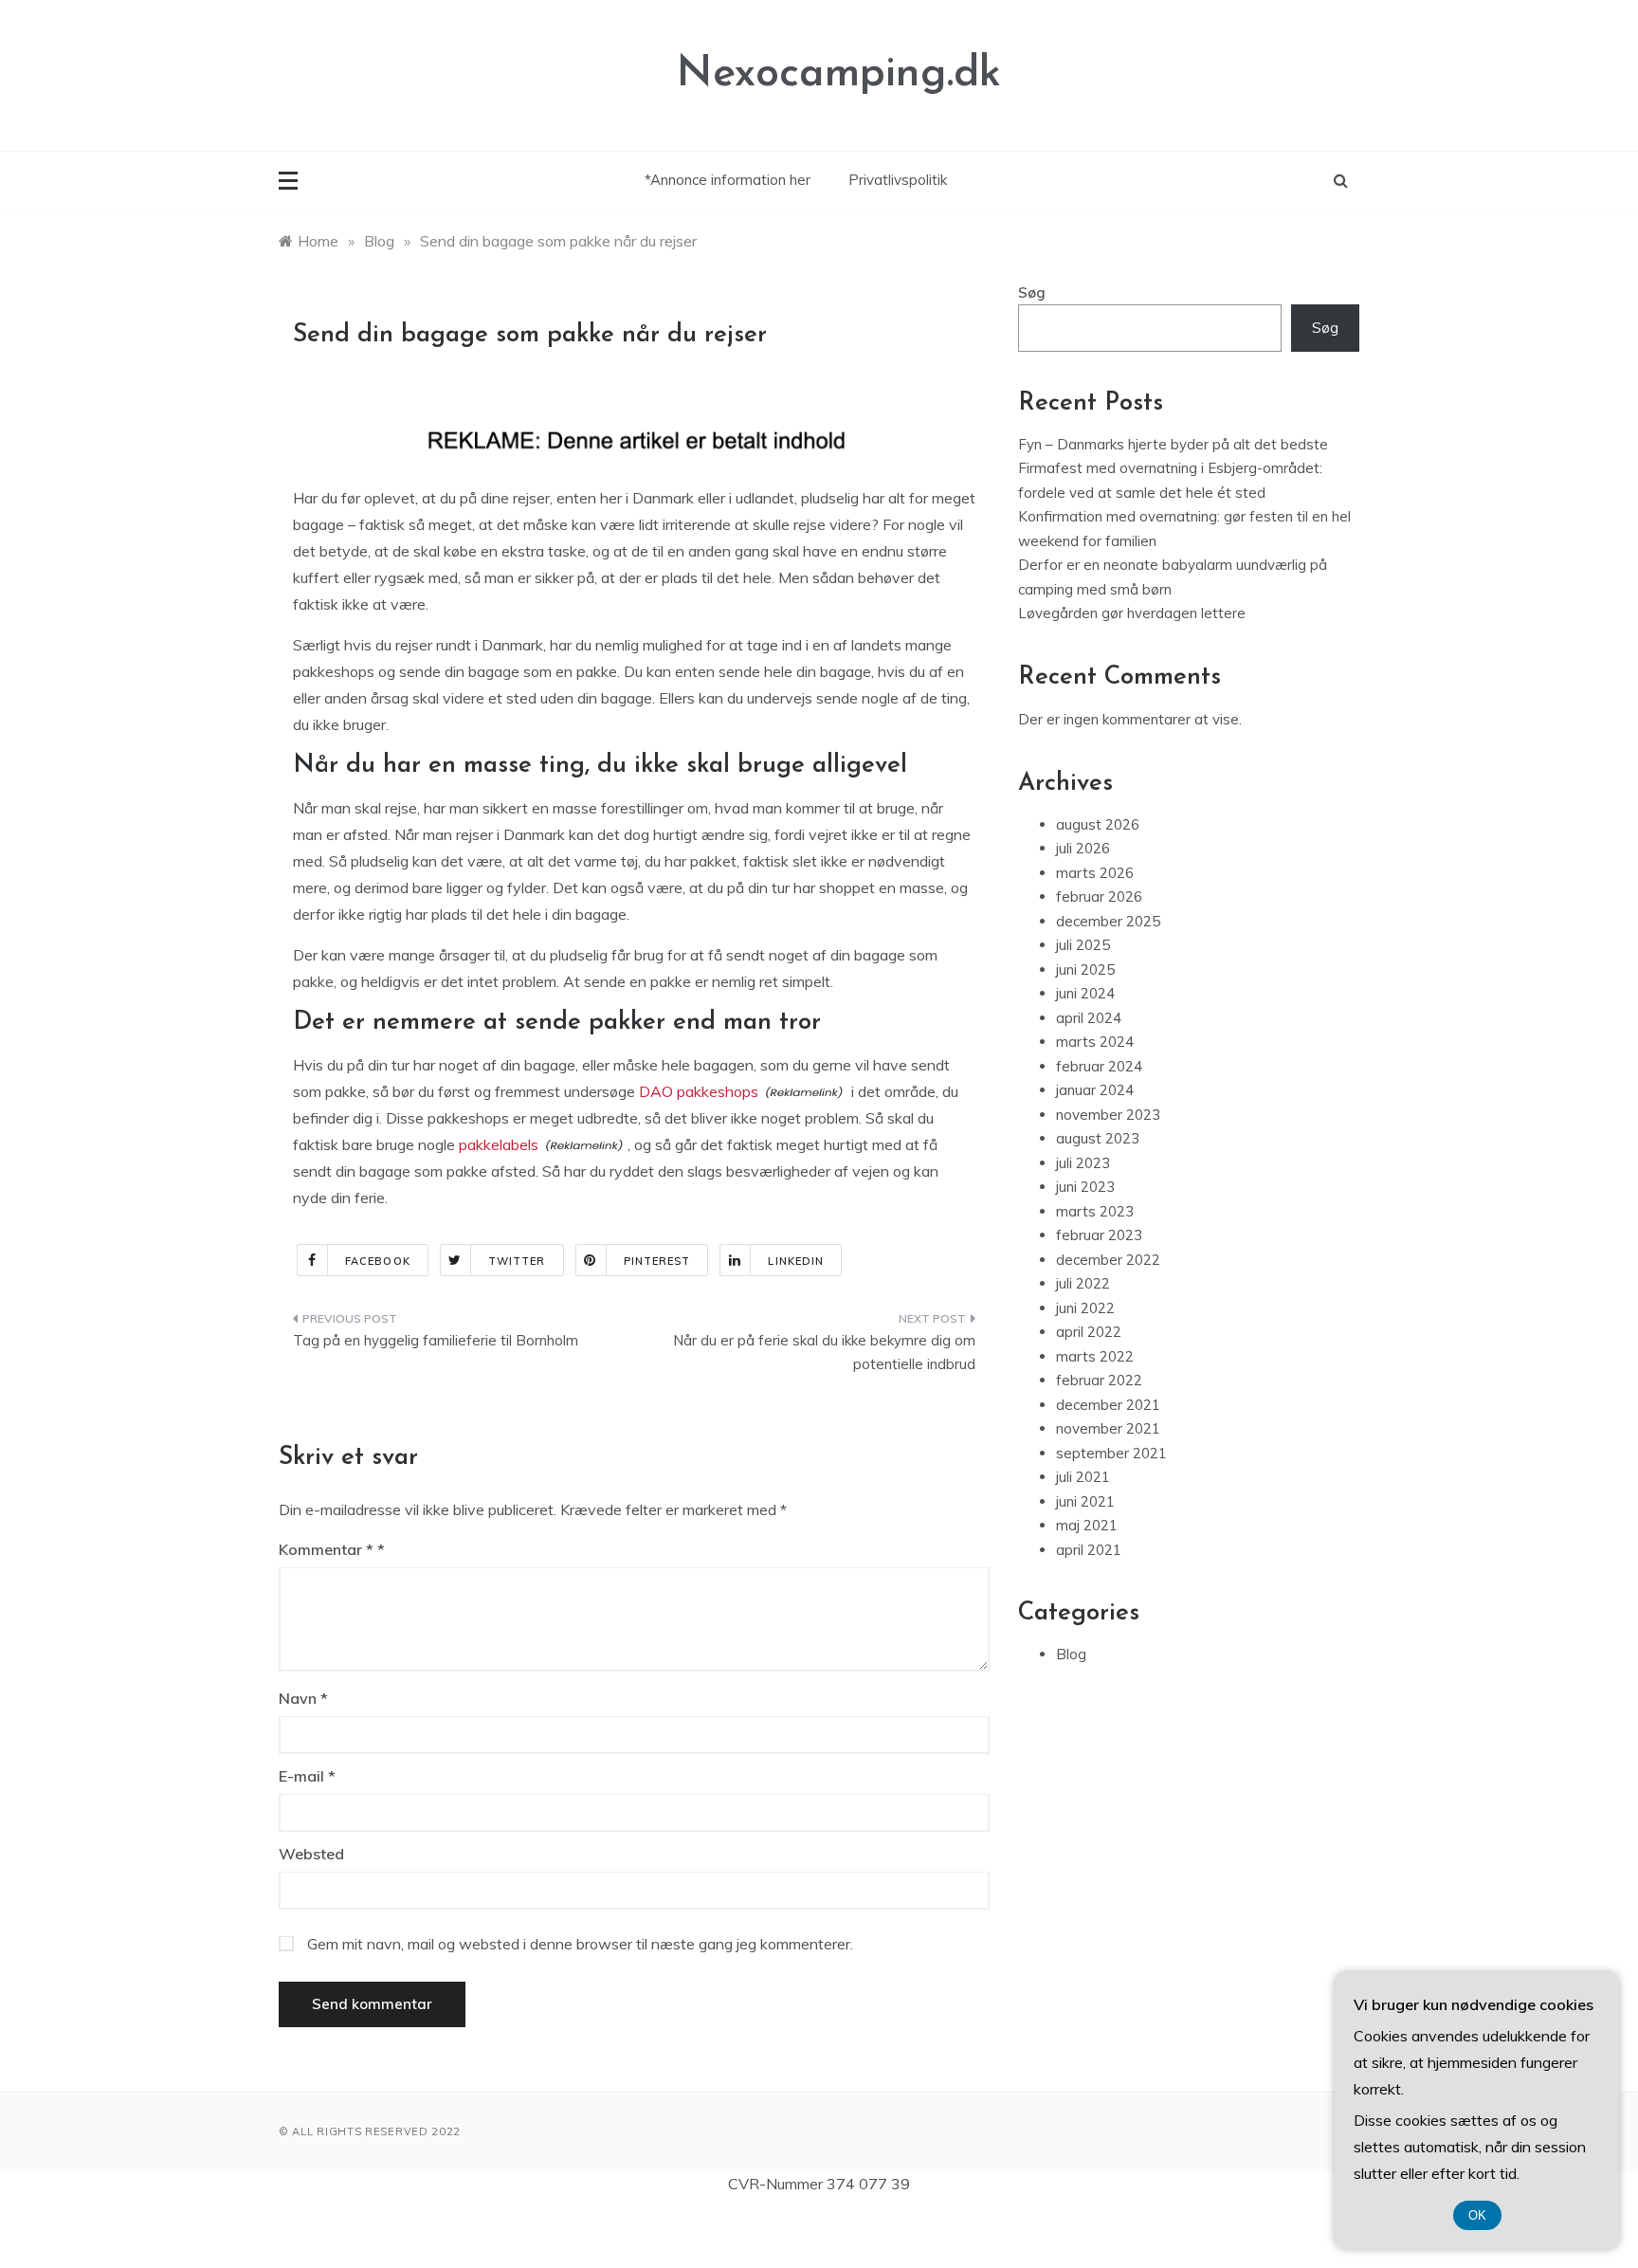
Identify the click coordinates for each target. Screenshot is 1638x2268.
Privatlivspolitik (898, 180)
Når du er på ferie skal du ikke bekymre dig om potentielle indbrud (824, 1353)
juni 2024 (1085, 993)
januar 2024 (1095, 1090)
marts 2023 (1095, 1211)
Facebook (378, 1261)
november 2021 (1108, 1428)
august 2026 (1098, 824)
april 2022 (1089, 1332)
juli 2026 (1083, 848)
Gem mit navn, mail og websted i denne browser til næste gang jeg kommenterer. (580, 1944)
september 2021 (1111, 1453)
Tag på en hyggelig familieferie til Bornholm (436, 1340)
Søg (1032, 293)
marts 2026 (1095, 873)
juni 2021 (1085, 1501)
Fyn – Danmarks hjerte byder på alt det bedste (1173, 444)
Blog (1071, 1654)
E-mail (307, 1776)
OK (1477, 2215)
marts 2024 (1095, 1042)
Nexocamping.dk (839, 74)
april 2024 (1089, 1018)
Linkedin (796, 1261)
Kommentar (326, 1549)
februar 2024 (1099, 1066)
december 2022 (1108, 1260)
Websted (311, 1854)
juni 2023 (1085, 1187)
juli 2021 (1083, 1477)
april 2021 (1089, 1550)
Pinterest (657, 1261)
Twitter (517, 1261)
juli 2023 (1083, 1163)
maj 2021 (1087, 1525)
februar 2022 (1099, 1380)
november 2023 (1108, 1115)
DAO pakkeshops (699, 1091)
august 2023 (1098, 1138)
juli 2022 (1083, 1283)
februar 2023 (1099, 1235)
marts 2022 (1095, 1356)
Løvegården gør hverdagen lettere (1132, 613)
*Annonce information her (728, 180)
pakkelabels (499, 1144)
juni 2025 (1085, 969)
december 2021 (1108, 1405)
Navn (303, 1698)
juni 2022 (1085, 1308)
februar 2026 (1099, 896)
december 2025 (1108, 921)
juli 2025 (1083, 945)
